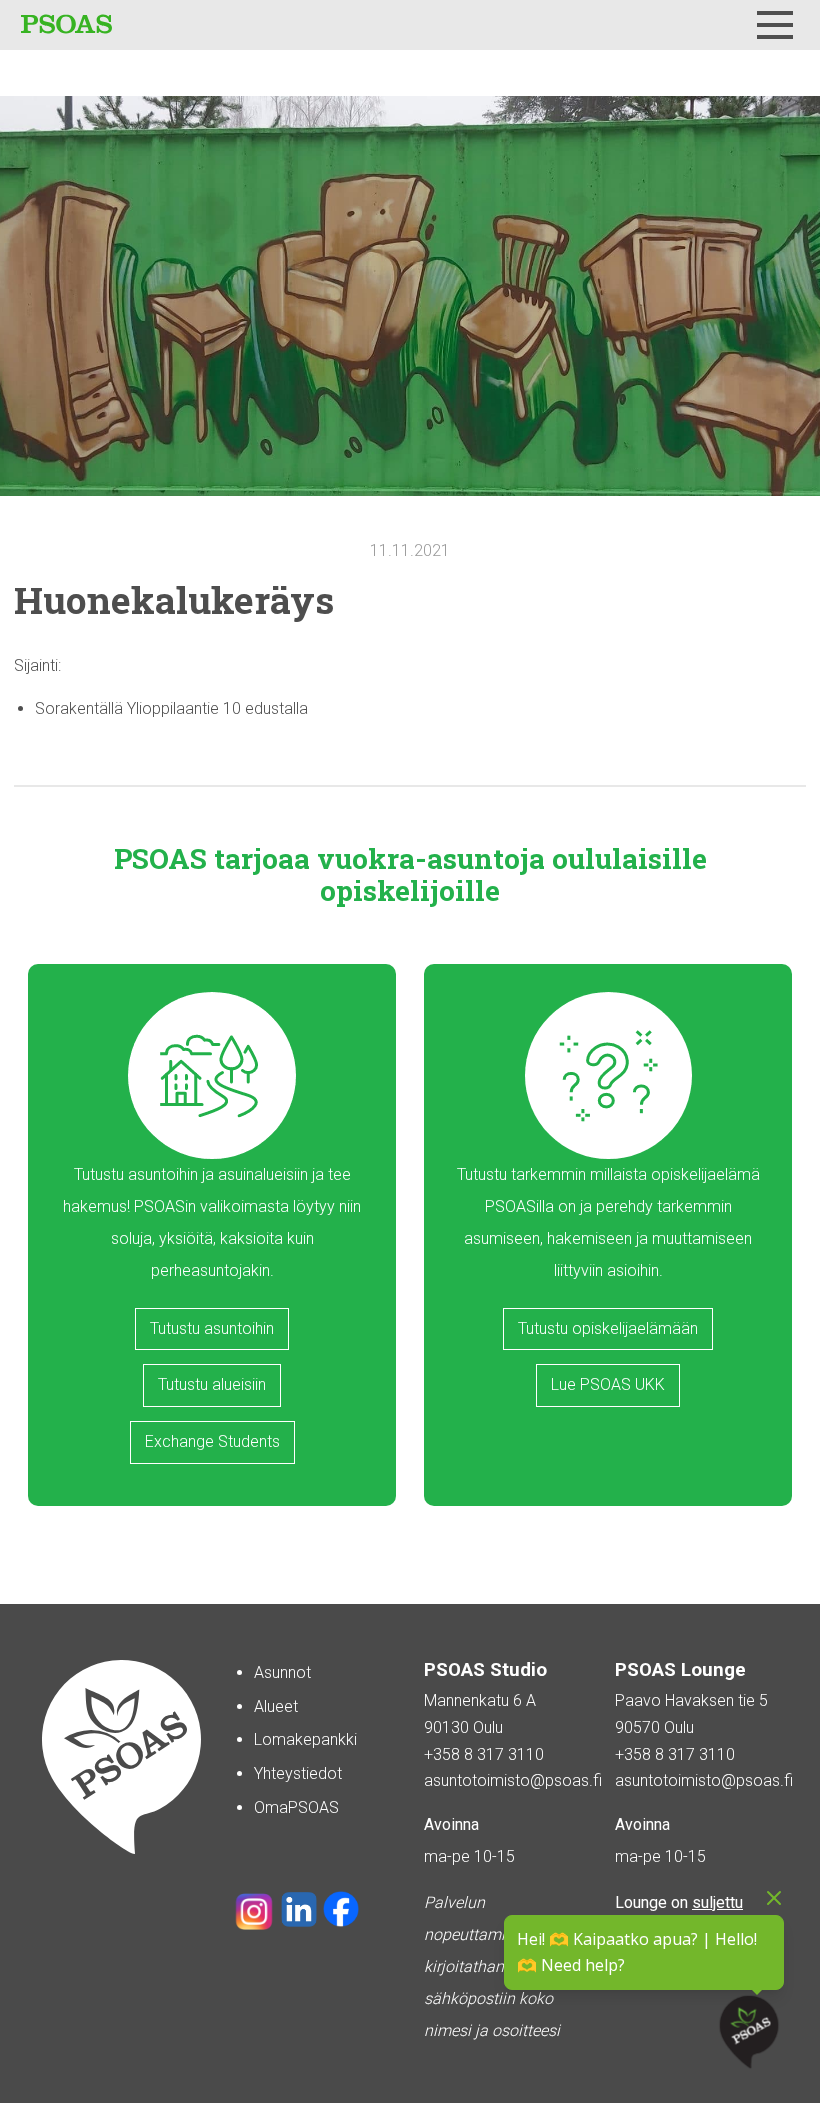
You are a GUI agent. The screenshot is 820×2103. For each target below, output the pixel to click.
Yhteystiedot (298, 1773)
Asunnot (282, 1672)
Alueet (276, 1706)
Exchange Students (212, 1441)
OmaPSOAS (296, 1807)
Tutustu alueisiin (212, 1384)
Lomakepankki (305, 1739)
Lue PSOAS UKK (608, 1384)
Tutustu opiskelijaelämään (608, 1328)
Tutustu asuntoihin (212, 1328)
